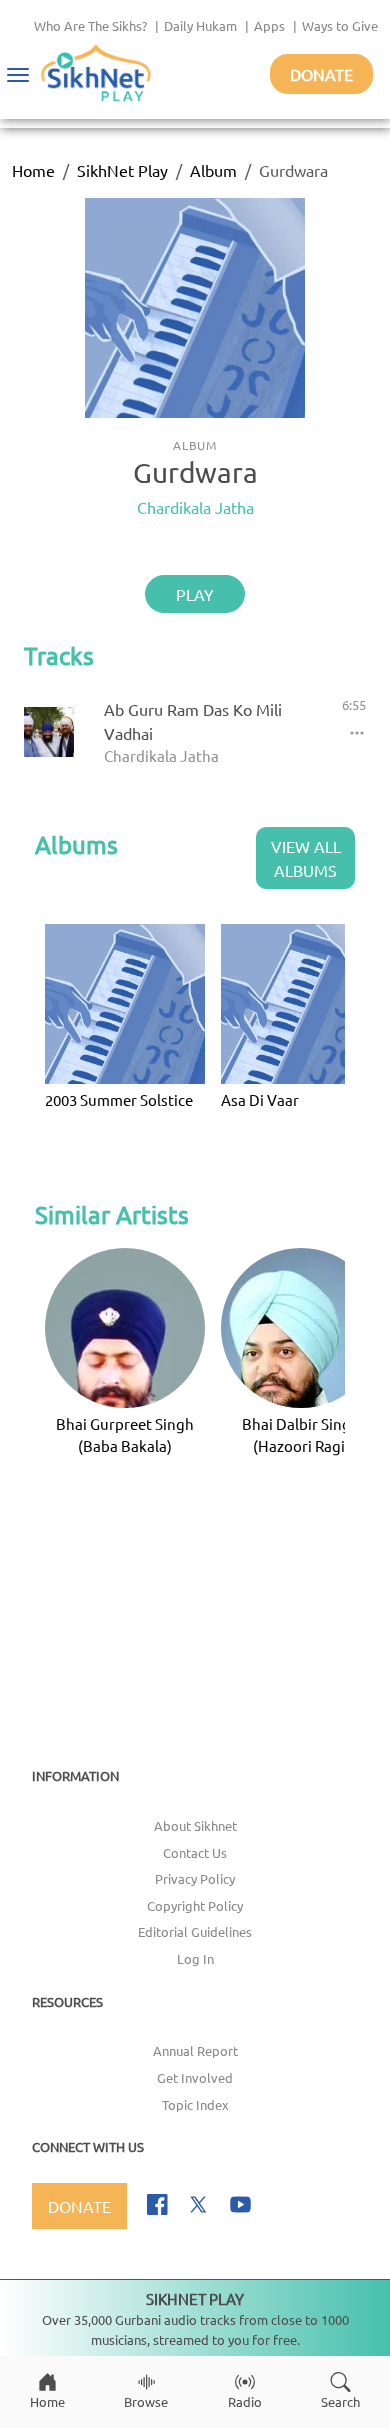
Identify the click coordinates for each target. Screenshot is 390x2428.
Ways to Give (340, 25)
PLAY (195, 594)
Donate (321, 74)
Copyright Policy (195, 1905)
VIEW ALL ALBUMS (306, 858)
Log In (195, 1958)
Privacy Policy (195, 1878)
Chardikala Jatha (195, 507)
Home (33, 170)
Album (213, 170)
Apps (269, 25)
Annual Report (195, 2050)
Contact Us (195, 1852)
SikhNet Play (122, 170)
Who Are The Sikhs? (90, 25)
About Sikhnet (195, 1825)
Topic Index (195, 2104)
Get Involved (195, 2077)
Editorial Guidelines (195, 1931)
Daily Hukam (200, 25)
